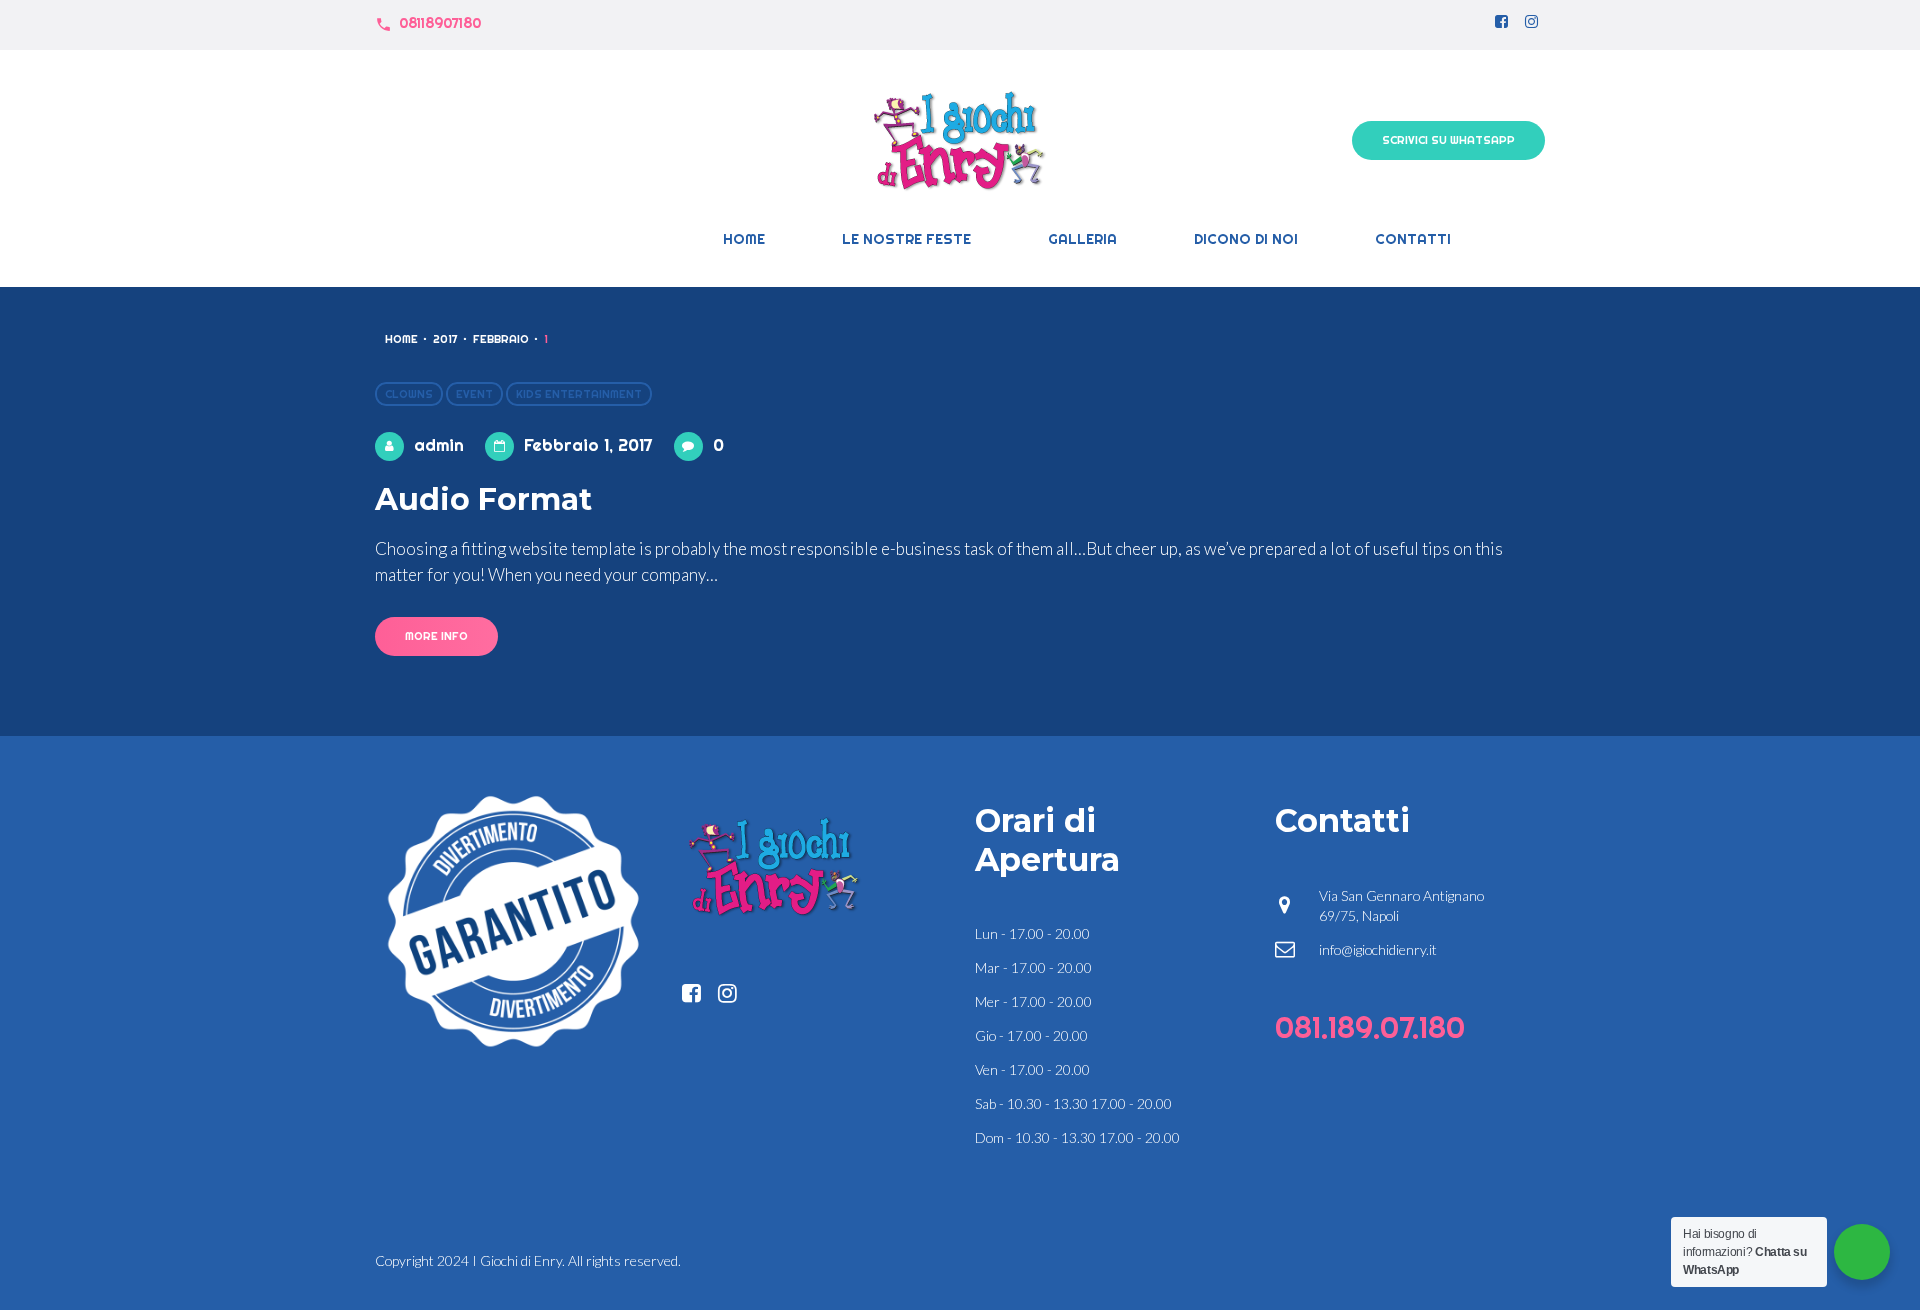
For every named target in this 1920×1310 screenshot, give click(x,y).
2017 (445, 339)
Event (474, 394)
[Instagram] (1531, 22)
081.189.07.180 (1370, 1027)
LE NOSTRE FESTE (906, 239)
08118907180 (440, 23)
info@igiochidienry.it (1378, 949)
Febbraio (501, 339)
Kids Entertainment (579, 394)
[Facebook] (1501, 22)
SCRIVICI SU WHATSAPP (1448, 140)
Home (744, 239)
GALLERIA (1082, 239)
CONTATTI (1413, 239)
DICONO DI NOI (1246, 239)
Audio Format (483, 499)
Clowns (409, 394)
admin (439, 444)
